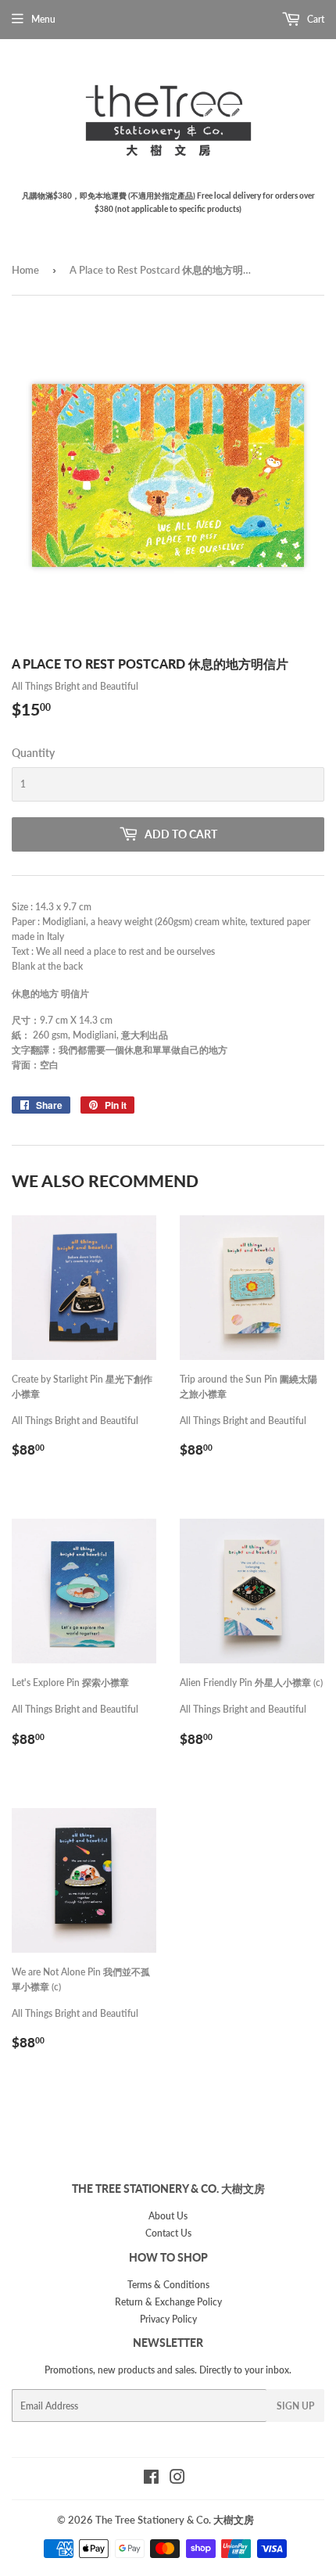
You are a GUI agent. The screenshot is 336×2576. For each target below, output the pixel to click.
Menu (43, 19)
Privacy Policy (168, 2319)
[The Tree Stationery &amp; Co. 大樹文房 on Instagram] (177, 2479)
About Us (168, 2216)
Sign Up (295, 2406)
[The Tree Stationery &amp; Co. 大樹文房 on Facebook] (151, 2479)
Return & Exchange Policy (168, 2302)
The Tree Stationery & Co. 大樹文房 (175, 2520)
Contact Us (168, 2233)
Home (25, 270)
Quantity (33, 753)
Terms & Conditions (168, 2285)
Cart (315, 19)
